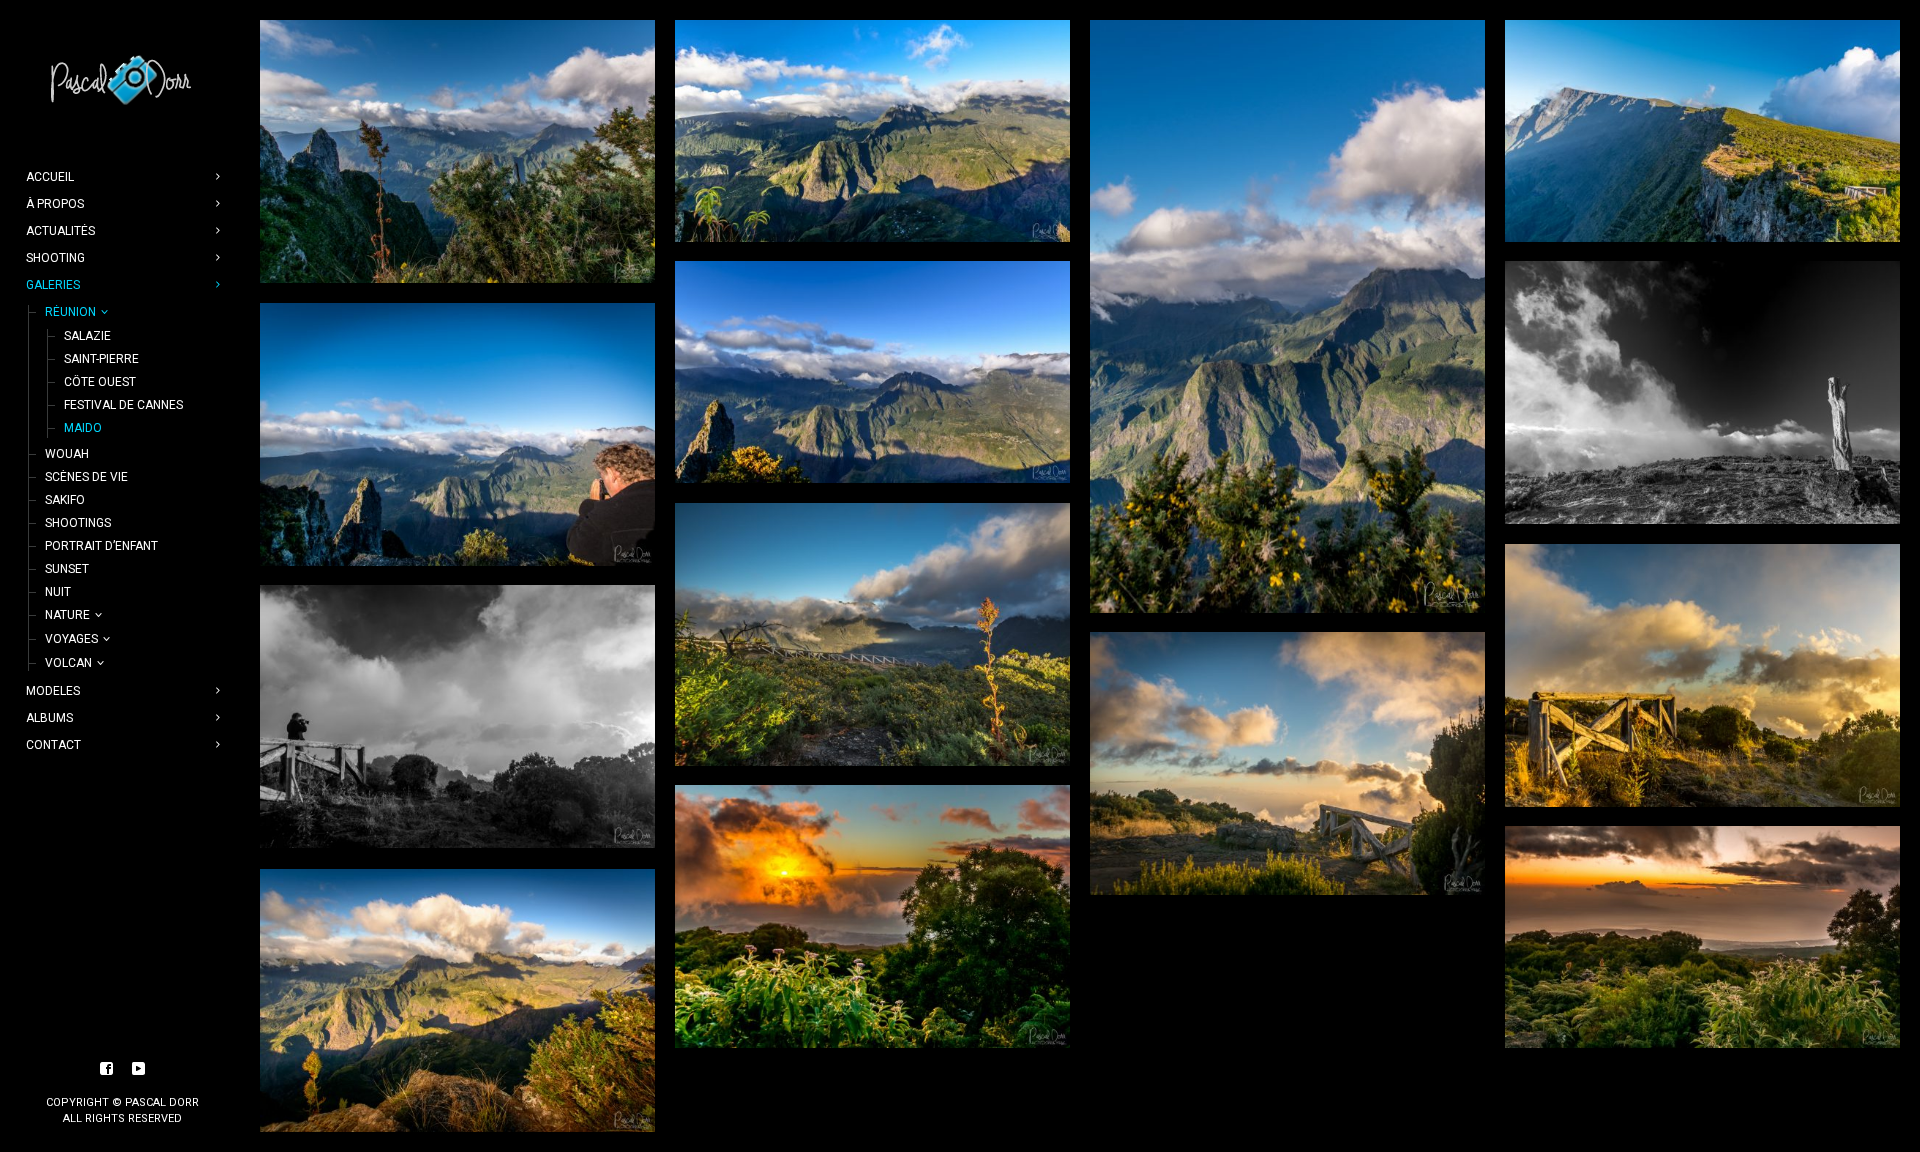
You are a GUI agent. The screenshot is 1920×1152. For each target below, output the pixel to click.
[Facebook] (107, 1069)
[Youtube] (139, 1069)
